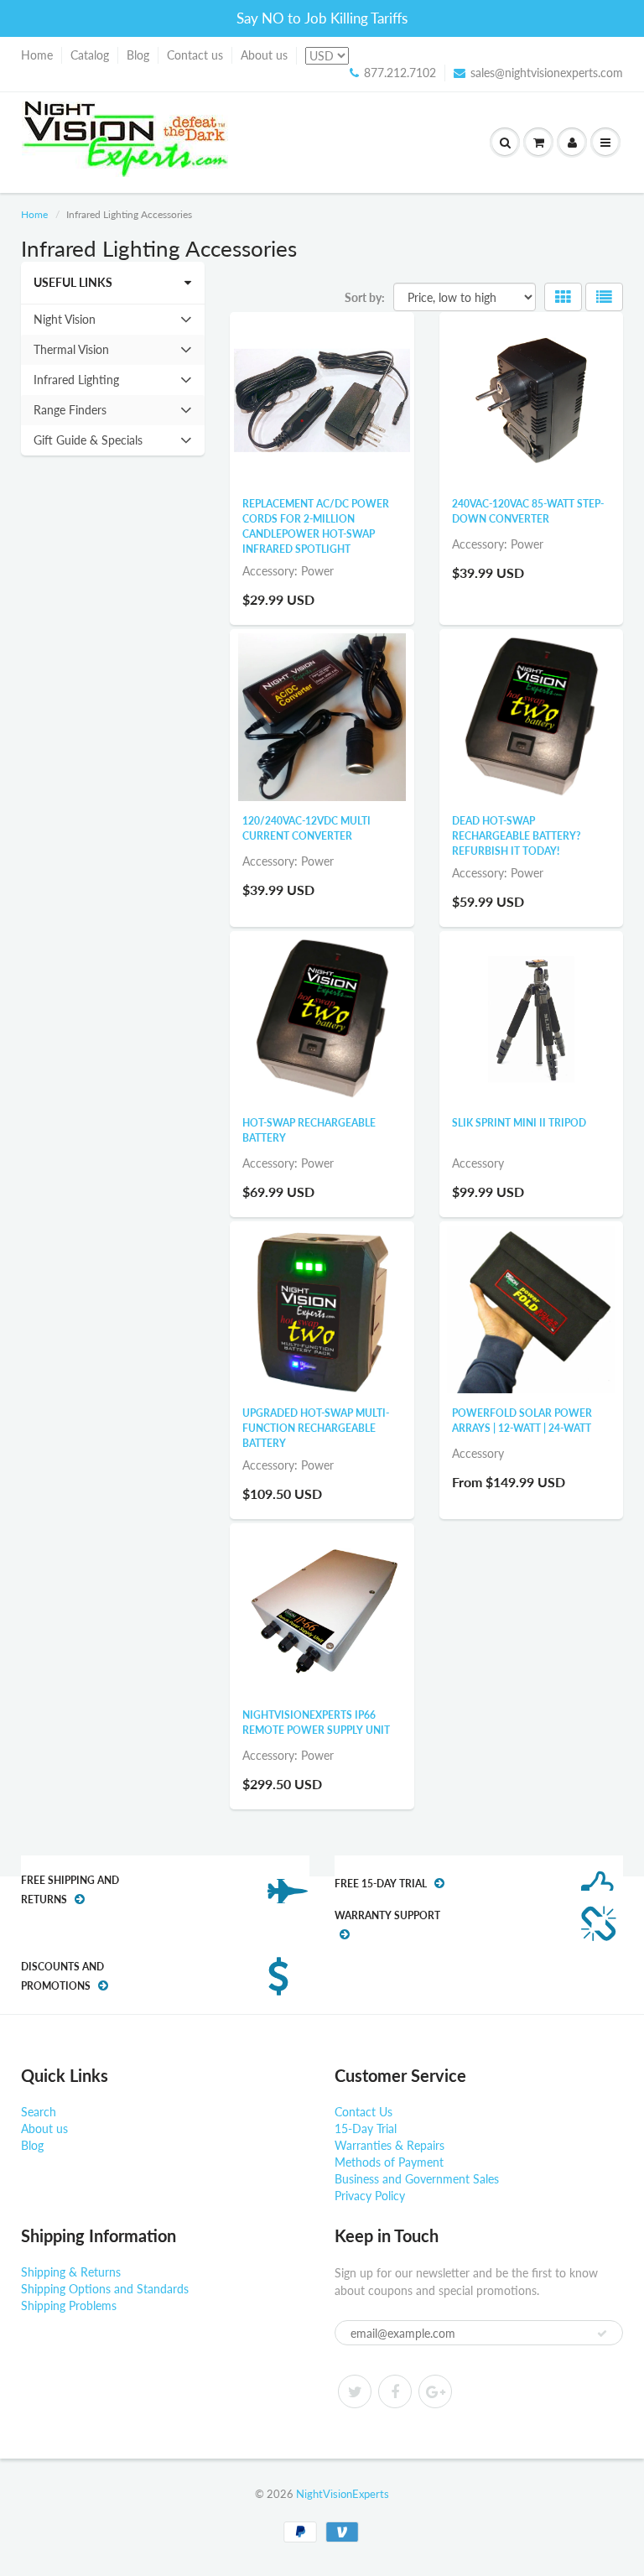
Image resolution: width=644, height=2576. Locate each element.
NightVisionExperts (343, 2494)
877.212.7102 (400, 73)
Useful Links (73, 282)
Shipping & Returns (71, 2272)
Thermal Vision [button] (71, 353)
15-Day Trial (366, 2128)
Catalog (90, 55)
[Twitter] (355, 2391)
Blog (138, 55)
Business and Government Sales (417, 2179)
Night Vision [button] (64, 323)
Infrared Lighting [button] (76, 383)
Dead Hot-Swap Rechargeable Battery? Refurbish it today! (517, 836)
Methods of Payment (389, 2162)
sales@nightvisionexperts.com (547, 73)
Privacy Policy (370, 2196)
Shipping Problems (69, 2305)
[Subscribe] (602, 2334)
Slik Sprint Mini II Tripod (519, 1123)
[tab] (113, 320)
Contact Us (364, 2112)
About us (264, 55)
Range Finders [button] (70, 414)
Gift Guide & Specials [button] (88, 444)
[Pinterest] (435, 2391)
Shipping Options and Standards (105, 2289)
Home (37, 55)
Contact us (195, 55)
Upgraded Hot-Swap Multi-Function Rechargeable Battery (316, 1428)
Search (39, 2112)
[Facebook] (395, 2391)
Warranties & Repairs (390, 2145)
